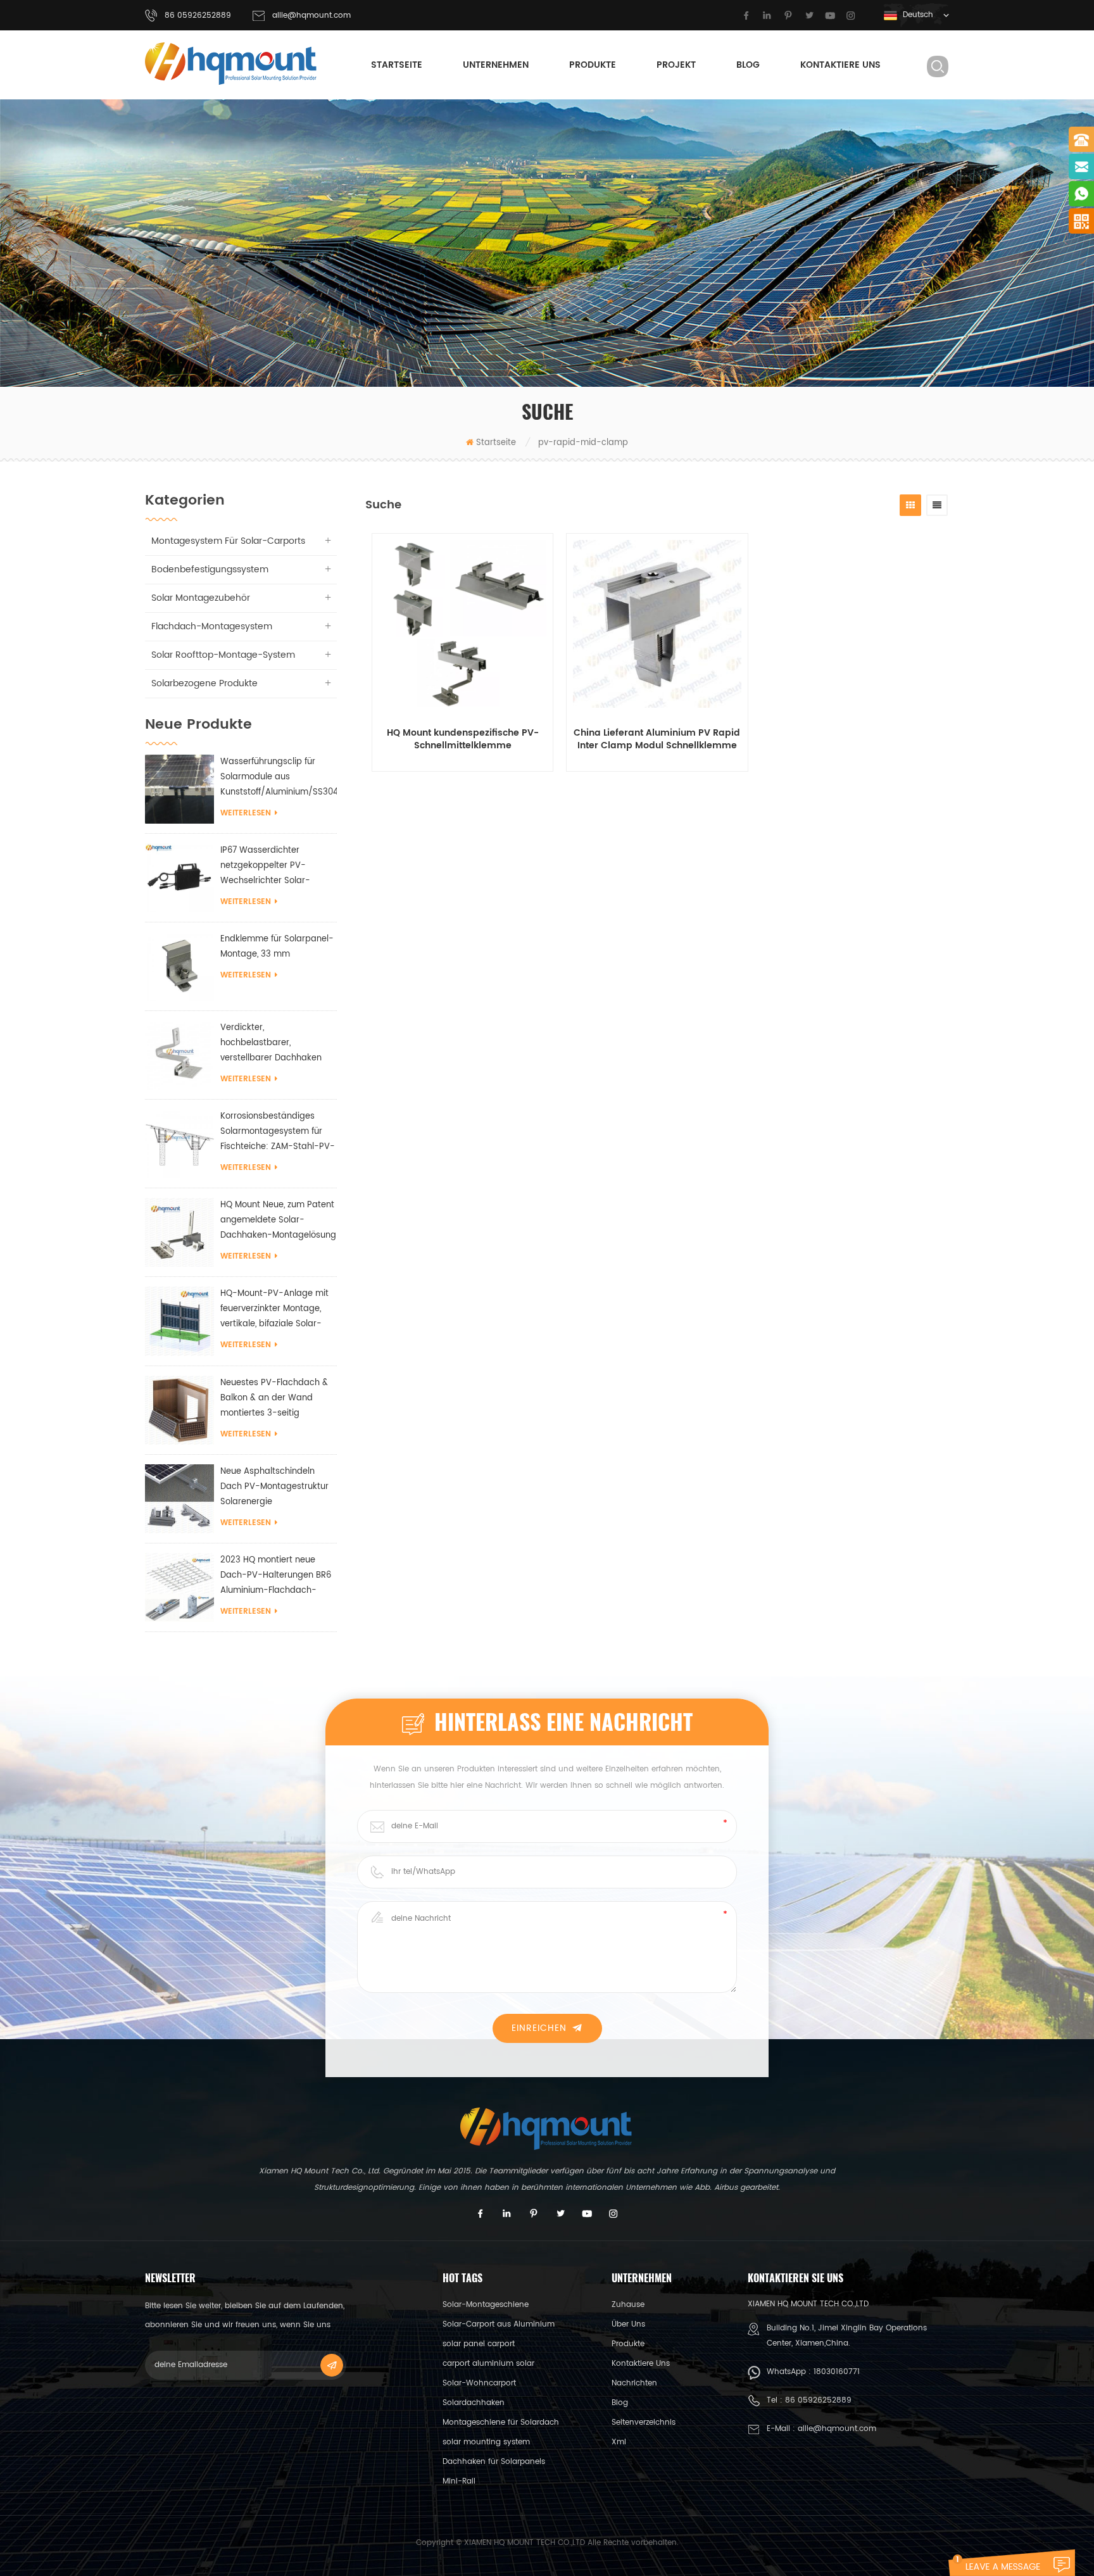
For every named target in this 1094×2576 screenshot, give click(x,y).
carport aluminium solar (488, 2364)
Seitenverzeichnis (644, 2422)
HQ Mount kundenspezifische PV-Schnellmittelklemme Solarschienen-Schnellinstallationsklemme (463, 739)
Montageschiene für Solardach (501, 2422)
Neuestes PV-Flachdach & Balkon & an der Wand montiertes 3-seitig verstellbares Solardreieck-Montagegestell (276, 1399)
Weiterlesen (246, 813)
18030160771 (837, 2372)
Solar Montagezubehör (201, 598)
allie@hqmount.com (311, 16)
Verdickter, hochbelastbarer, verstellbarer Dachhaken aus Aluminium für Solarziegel (271, 1044)
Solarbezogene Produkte (204, 683)
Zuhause (628, 2305)
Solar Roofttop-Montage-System (223, 655)
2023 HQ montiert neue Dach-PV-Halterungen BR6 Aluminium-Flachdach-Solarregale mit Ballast (276, 1576)
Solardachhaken (474, 2403)
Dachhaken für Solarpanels (494, 2462)
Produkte (593, 65)
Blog (748, 65)
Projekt (676, 65)
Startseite (397, 65)
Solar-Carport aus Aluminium (499, 2324)
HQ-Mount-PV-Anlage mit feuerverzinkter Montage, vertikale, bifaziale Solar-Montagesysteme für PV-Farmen (274, 1310)
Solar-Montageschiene (486, 2305)
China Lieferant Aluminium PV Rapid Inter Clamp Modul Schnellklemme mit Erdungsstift (657, 739)
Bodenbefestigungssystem (210, 569)
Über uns (628, 2324)
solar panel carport (479, 2344)
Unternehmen (496, 65)
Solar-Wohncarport (479, 2383)
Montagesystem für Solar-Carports (228, 541)
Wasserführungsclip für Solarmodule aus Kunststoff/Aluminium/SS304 (279, 777)
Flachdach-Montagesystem (212, 626)
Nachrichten (634, 2383)
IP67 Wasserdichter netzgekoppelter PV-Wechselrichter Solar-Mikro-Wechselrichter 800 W (273, 866)
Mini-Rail (459, 2481)
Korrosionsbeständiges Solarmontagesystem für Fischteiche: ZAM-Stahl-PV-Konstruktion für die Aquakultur (278, 1132)
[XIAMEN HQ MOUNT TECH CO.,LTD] (232, 64)
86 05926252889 (818, 2400)
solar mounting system (486, 2442)
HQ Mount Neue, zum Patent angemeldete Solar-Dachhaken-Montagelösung (278, 1220)
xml (619, 2442)
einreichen (539, 2028)
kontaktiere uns (840, 65)
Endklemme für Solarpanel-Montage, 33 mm (277, 947)
